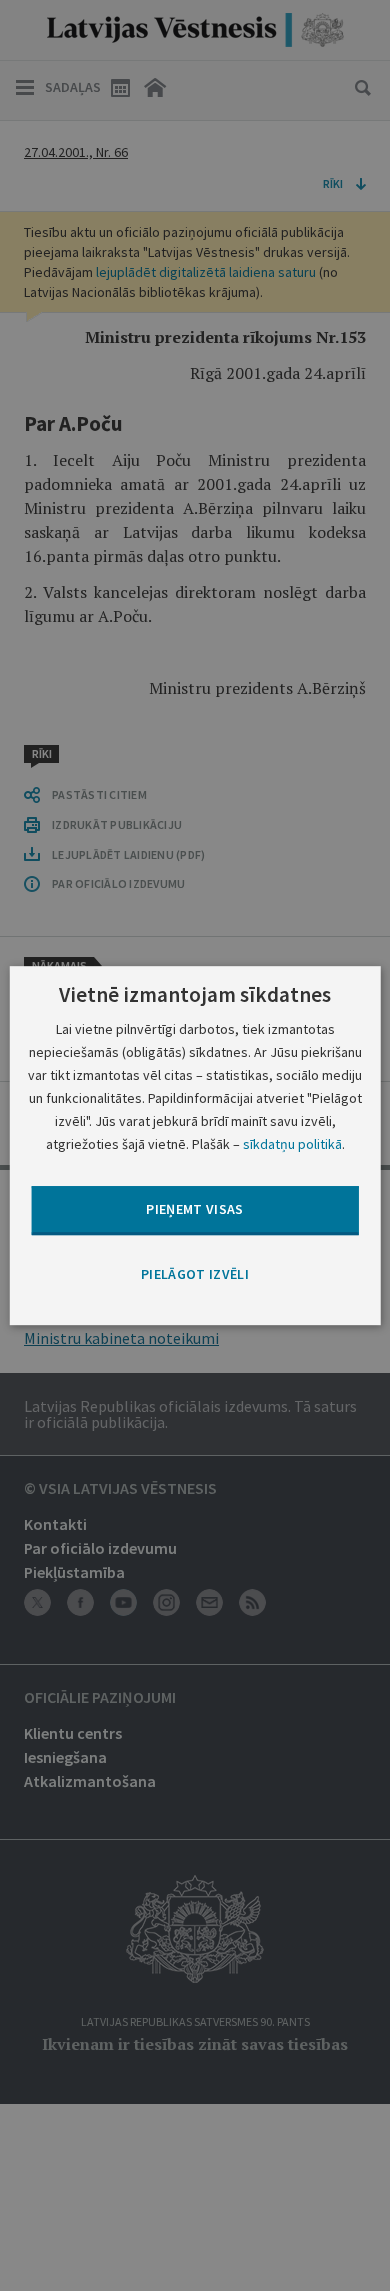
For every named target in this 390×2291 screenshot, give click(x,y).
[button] (195, 1275)
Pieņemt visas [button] (195, 1210)
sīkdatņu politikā (292, 1144)
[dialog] (195, 1146)
